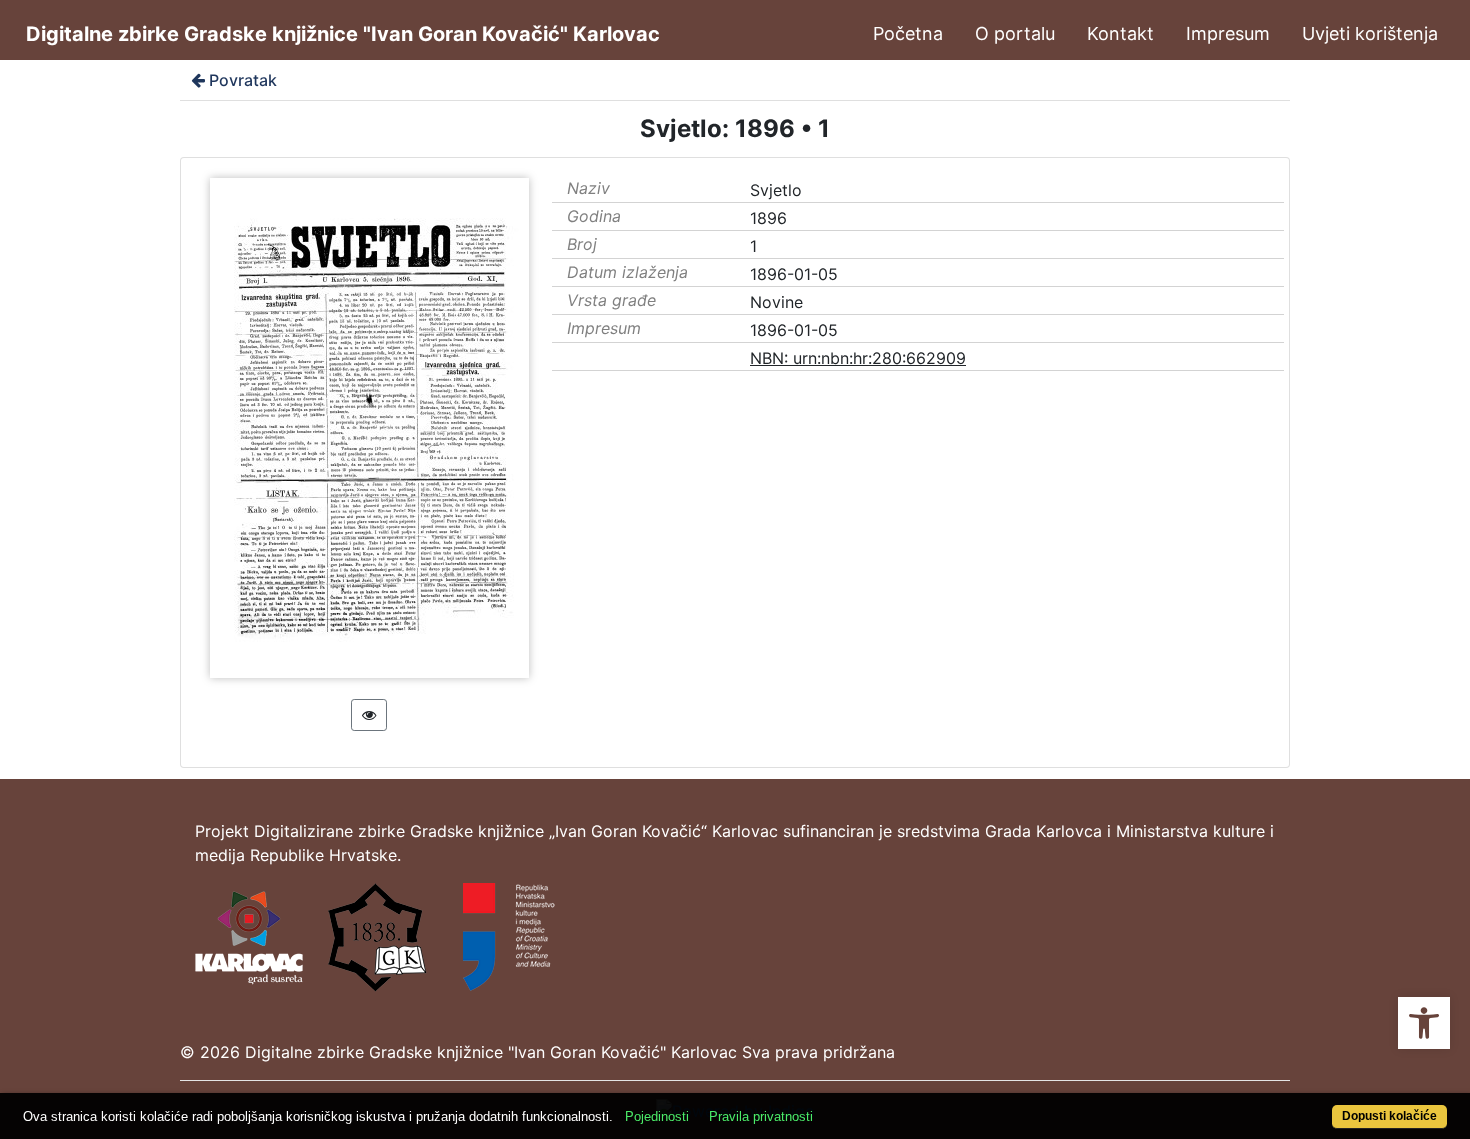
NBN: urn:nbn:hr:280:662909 (858, 358)
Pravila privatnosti (761, 1116)
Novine (776, 302)
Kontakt (1120, 33)
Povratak (243, 80)
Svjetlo (776, 190)
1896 (768, 218)
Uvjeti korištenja (1370, 33)
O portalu (1015, 33)
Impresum (1228, 33)
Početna (908, 33)
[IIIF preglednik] (369, 715)
